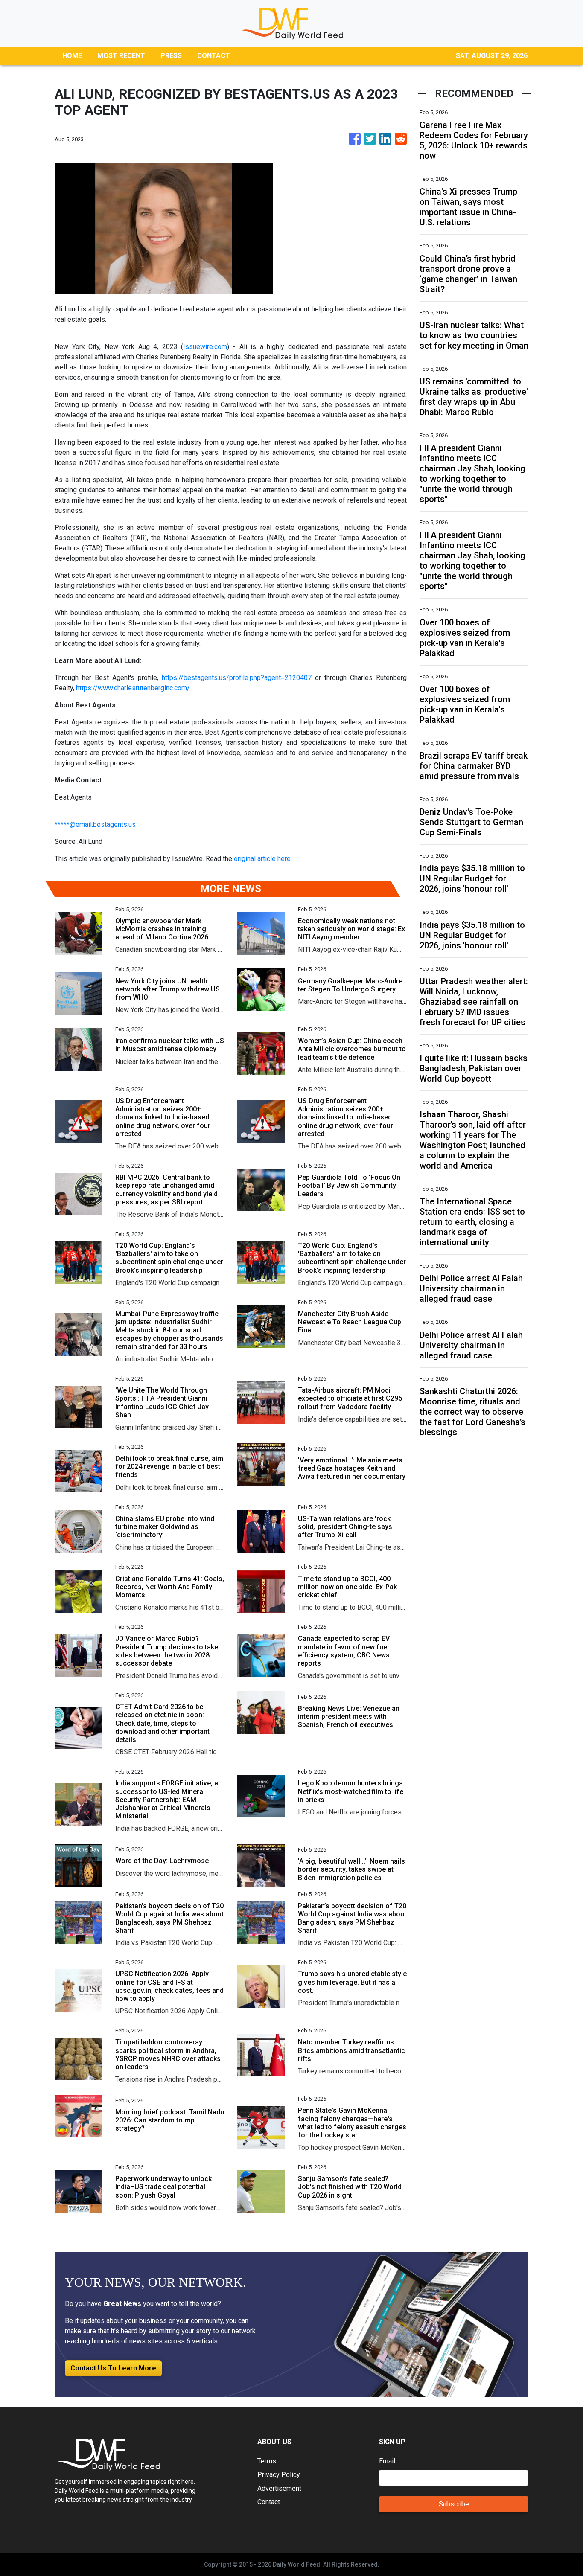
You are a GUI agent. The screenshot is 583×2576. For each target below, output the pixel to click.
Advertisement (279, 2488)
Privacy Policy (279, 2475)
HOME (72, 56)
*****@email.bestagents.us (95, 824)
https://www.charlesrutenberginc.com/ (133, 688)
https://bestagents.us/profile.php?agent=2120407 (237, 678)
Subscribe (454, 2504)
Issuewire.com (205, 347)
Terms (267, 2461)
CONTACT (214, 56)
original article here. (263, 859)
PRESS (171, 56)
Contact (269, 2502)
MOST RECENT (121, 56)
